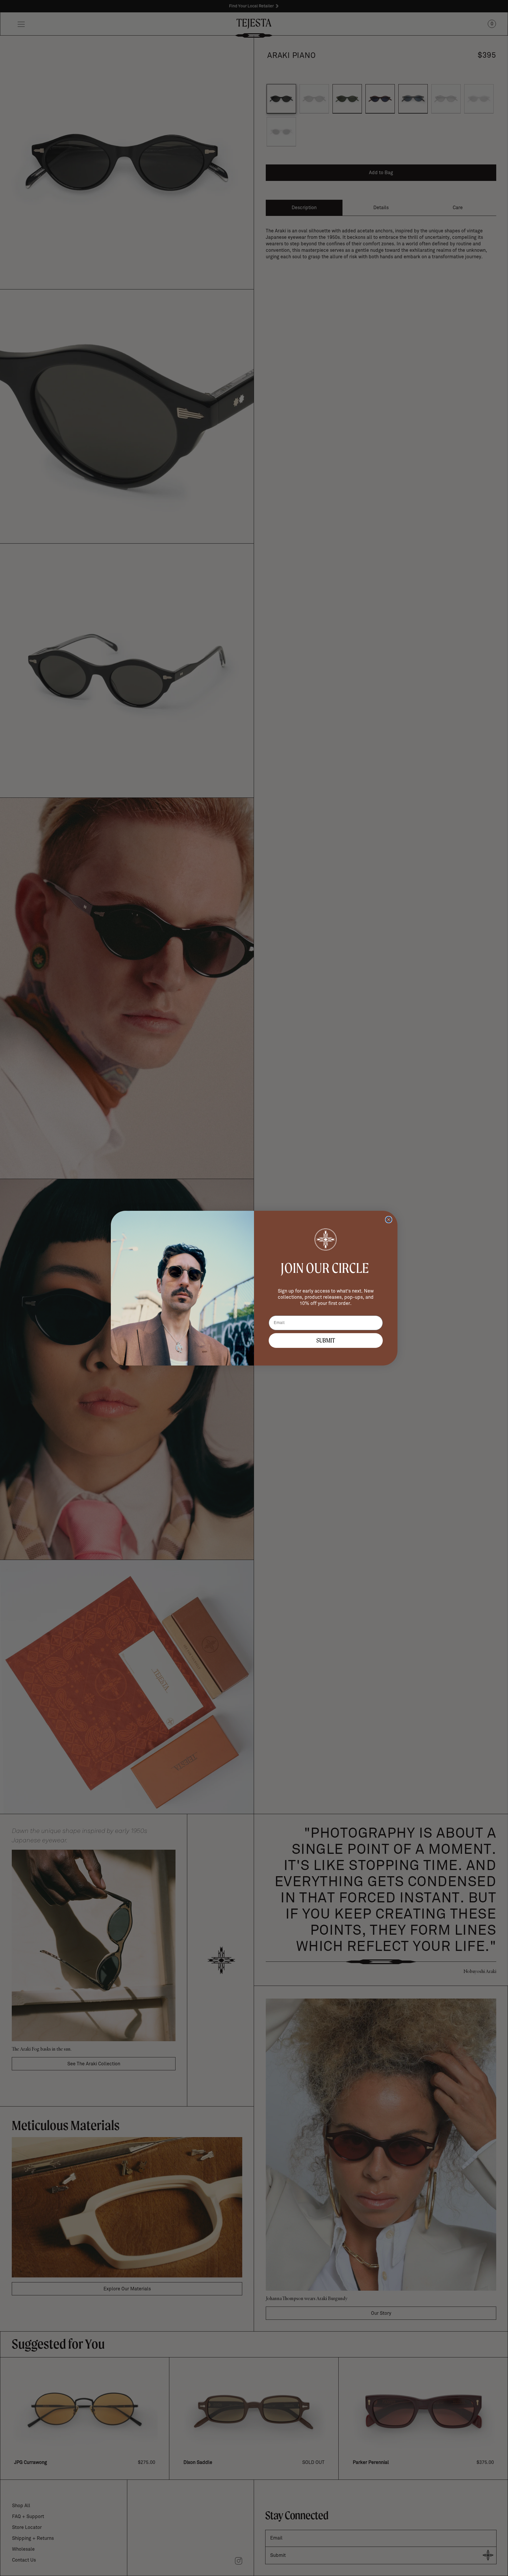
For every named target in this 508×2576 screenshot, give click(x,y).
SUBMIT (326, 1340)
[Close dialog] (389, 1220)
